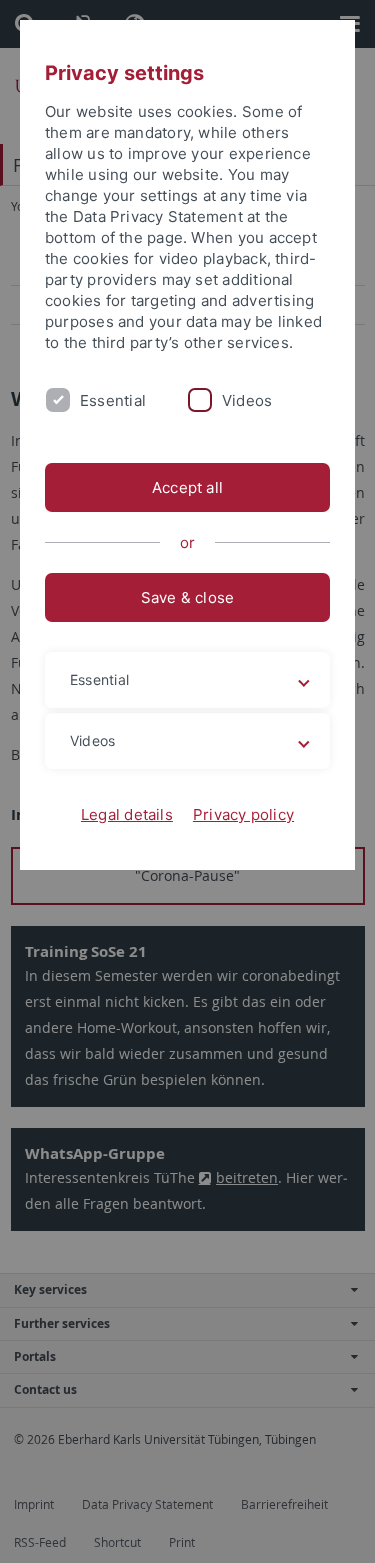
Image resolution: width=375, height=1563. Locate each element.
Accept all (187, 487)
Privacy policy (243, 814)
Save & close (188, 597)
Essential (113, 400)
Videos (247, 400)
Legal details (127, 814)
